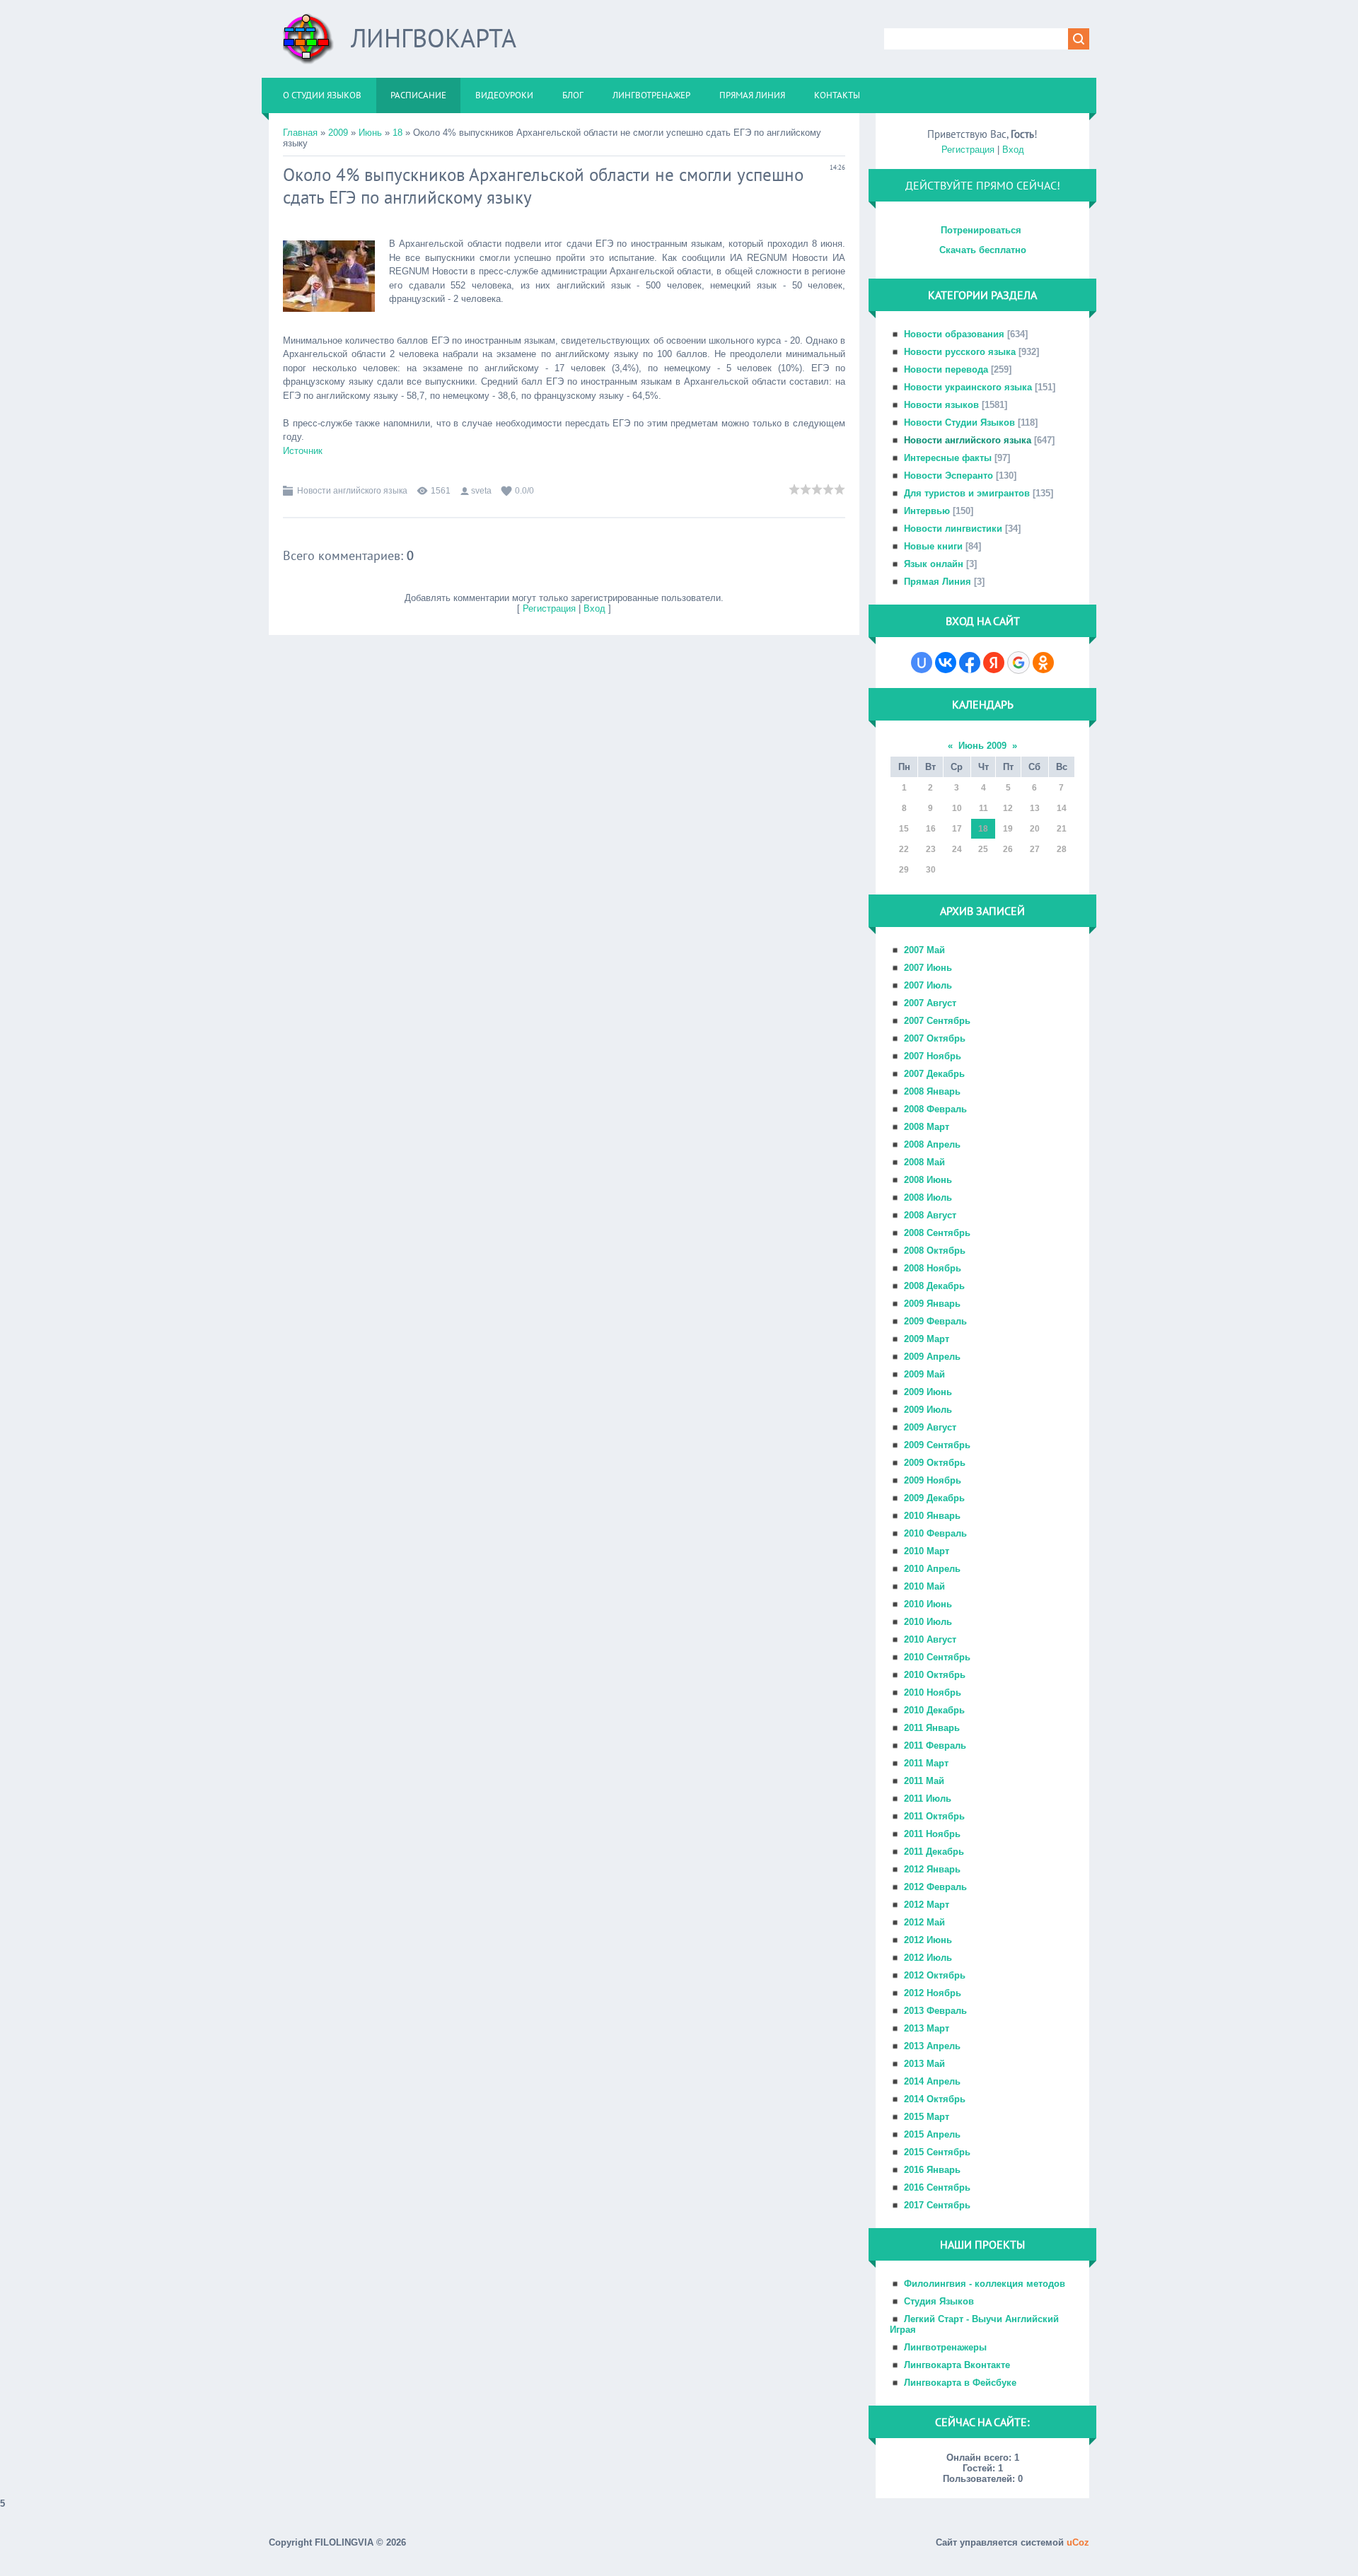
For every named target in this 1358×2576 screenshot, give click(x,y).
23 (931, 849)
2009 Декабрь (934, 1498)
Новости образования (954, 334)
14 (1062, 808)
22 (904, 849)
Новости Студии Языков (959, 422)
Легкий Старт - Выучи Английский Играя (974, 2324)
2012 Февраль (935, 1887)
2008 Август (930, 1215)
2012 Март (927, 1905)
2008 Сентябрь (937, 1233)
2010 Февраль (935, 1533)
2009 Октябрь (935, 1463)
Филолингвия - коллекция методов (985, 2284)
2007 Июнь (928, 968)
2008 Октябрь (935, 1251)
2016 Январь (932, 2170)
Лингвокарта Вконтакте (957, 2365)
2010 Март (927, 1551)
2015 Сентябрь (937, 2152)
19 (1008, 829)
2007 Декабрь (934, 1074)
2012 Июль (928, 1958)
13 (1035, 808)
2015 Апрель (932, 2134)
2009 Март (927, 1339)
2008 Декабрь (934, 1286)
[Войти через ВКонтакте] (946, 663)
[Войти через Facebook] (970, 663)
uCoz (1078, 2542)
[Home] (308, 44)
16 (931, 829)
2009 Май (924, 1374)
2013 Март (927, 2028)
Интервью (927, 511)
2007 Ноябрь (933, 1056)
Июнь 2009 (982, 746)
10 (957, 808)
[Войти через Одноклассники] (1043, 663)
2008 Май (924, 1162)
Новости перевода (946, 369)
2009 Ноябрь (933, 1480)
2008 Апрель (932, 1144)
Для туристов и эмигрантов (967, 493)
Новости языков (941, 405)
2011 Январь (932, 1728)
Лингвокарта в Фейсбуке (960, 2383)
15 (904, 829)
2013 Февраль (935, 2011)
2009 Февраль (935, 1321)
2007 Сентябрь (937, 1021)
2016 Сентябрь (937, 2187)
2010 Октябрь (935, 1675)
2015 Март (927, 2117)
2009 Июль (928, 1410)
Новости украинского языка (968, 387)
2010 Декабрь (934, 1710)
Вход (594, 608)
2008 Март (927, 1127)
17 (957, 829)
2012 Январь (932, 1869)
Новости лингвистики (953, 529)
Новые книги (933, 546)
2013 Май (924, 2064)
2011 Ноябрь (932, 1834)
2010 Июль (928, 1622)
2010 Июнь (928, 1604)
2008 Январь (932, 1091)
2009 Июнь (928, 1392)
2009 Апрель (932, 1357)
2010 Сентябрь (937, 1657)
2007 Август (930, 1003)
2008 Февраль (935, 1109)
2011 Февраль (935, 1745)
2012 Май (924, 1922)
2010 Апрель (932, 1569)
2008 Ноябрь (933, 1268)
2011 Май (924, 1781)
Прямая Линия (938, 582)
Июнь (370, 133)
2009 (338, 133)
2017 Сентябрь (937, 2205)
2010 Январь (932, 1516)
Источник (303, 451)
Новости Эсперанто (948, 476)
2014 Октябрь (935, 2099)
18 (397, 133)
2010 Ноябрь (933, 1692)
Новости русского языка (960, 352)
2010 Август (930, 1639)
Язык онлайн (934, 564)
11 (983, 808)
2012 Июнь (928, 1940)
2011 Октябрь (934, 1816)
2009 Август (930, 1427)
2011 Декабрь (934, 1852)
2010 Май (924, 1586)
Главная (300, 133)
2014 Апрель (932, 2081)
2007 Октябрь (935, 1038)
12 (1008, 808)
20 (1035, 829)
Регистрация (549, 608)
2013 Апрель (932, 2046)
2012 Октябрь (935, 1975)
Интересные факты (948, 458)
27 (1035, 849)
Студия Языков (939, 2301)
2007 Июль (928, 985)
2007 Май (924, 950)
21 (1062, 829)
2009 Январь (932, 1304)
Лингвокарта (434, 38)
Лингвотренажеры (945, 2347)
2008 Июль (928, 1197)
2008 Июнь (928, 1180)
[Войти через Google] (1018, 663)
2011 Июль (928, 1799)
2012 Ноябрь (933, 1993)
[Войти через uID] (922, 663)
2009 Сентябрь (937, 1445)
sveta (481, 491)
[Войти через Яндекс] (994, 663)
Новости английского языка (352, 491)
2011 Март (926, 1763)
